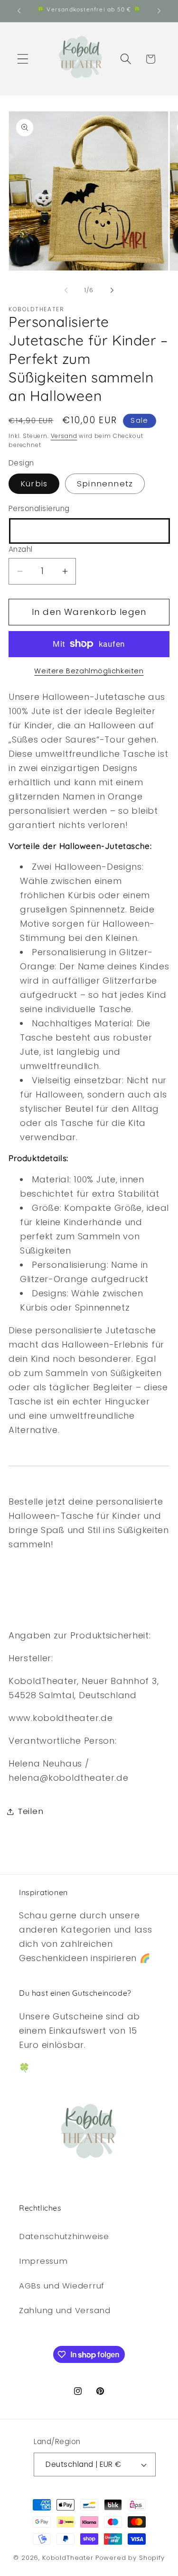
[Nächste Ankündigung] (159, 11)
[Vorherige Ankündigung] (19, 11)
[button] (23, 59)
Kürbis (34, 484)
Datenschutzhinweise (64, 2236)
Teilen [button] (31, 1811)
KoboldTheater (68, 2558)
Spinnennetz (105, 484)
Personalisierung (39, 508)
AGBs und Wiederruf (62, 2286)
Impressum (43, 2261)
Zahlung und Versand (65, 2310)
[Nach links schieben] (66, 290)
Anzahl (21, 549)
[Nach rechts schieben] (112, 290)
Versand (64, 436)
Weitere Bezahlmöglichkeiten (89, 671)
